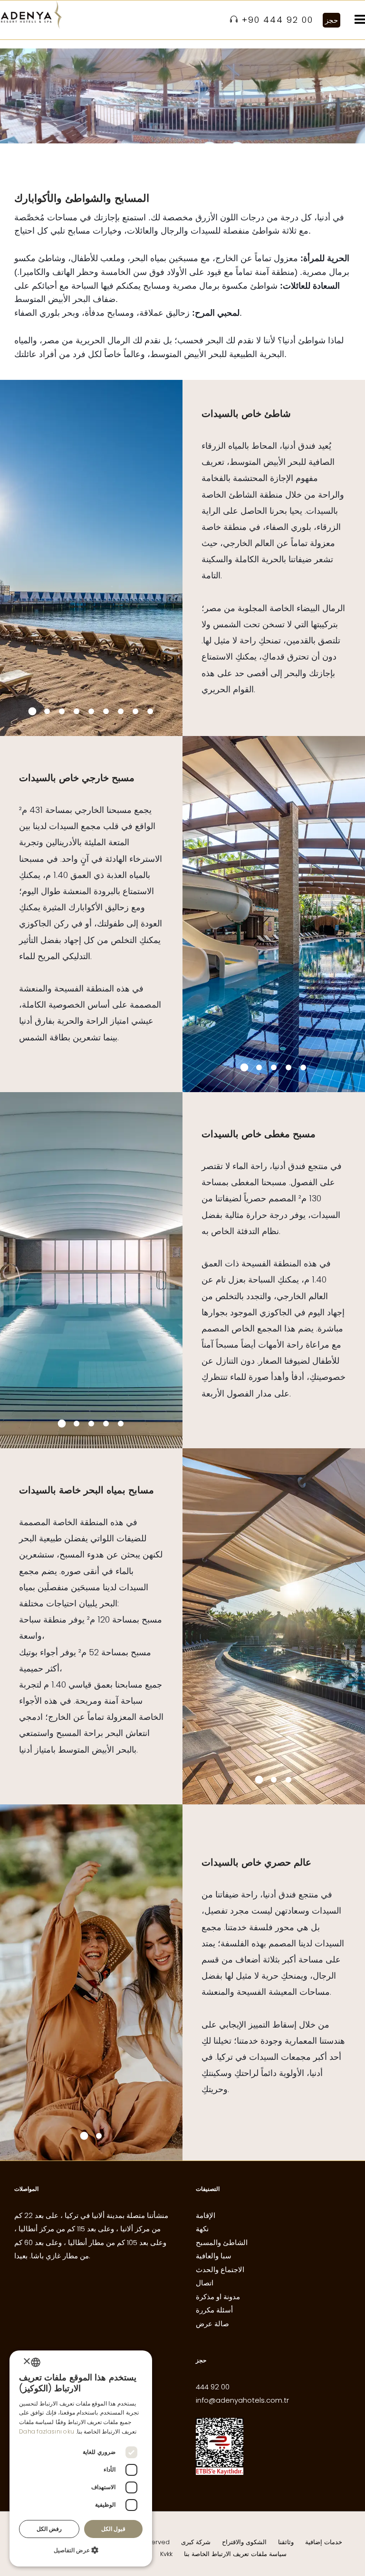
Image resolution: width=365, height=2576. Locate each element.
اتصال (205, 2283)
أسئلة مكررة (214, 2310)
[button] (81, 2551)
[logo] (31, 15)
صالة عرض (212, 2324)
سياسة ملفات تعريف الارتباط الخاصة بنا (235, 2554)
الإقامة (206, 2215)
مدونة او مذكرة (218, 2297)
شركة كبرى (196, 2542)
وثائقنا (286, 2542)
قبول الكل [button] (113, 2529)
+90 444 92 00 (278, 20)
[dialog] (81, 2458)
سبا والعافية (214, 2256)
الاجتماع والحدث (220, 2269)
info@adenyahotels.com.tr (242, 2400)
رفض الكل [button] (49, 2529)
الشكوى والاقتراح (244, 2542)
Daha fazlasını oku (47, 2431)
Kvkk (166, 2554)
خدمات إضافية (324, 2542)
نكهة (202, 2229)
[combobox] (36, 2362)
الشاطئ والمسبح (222, 2242)
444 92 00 (213, 2387)
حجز (331, 20)
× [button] (27, 2362)
